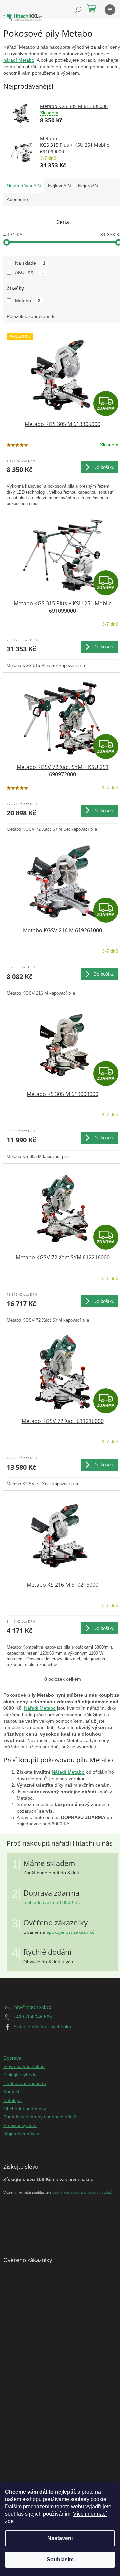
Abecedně (17, 199)
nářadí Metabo (19, 60)
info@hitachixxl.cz (32, 2007)
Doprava (12, 2058)
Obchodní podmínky (25, 2109)
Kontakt (11, 2092)
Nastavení (60, 2538)
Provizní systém (20, 2125)
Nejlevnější (59, 186)
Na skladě (30, 263)
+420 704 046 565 (33, 2017)
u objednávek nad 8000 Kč (51, 1902)
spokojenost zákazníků (71, 1932)
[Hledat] (78, 10)
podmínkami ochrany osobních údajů (82, 2192)
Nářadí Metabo (40, 1708)
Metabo (28, 301)
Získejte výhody (20, 2075)
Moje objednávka (21, 2134)
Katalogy (12, 2100)
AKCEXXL (29, 272)
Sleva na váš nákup (24, 2066)
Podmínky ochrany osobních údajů (40, 2117)
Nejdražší (88, 186)
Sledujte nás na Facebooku (42, 2027)
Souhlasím (60, 2560)
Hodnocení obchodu (25, 2083)
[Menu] (110, 10)
